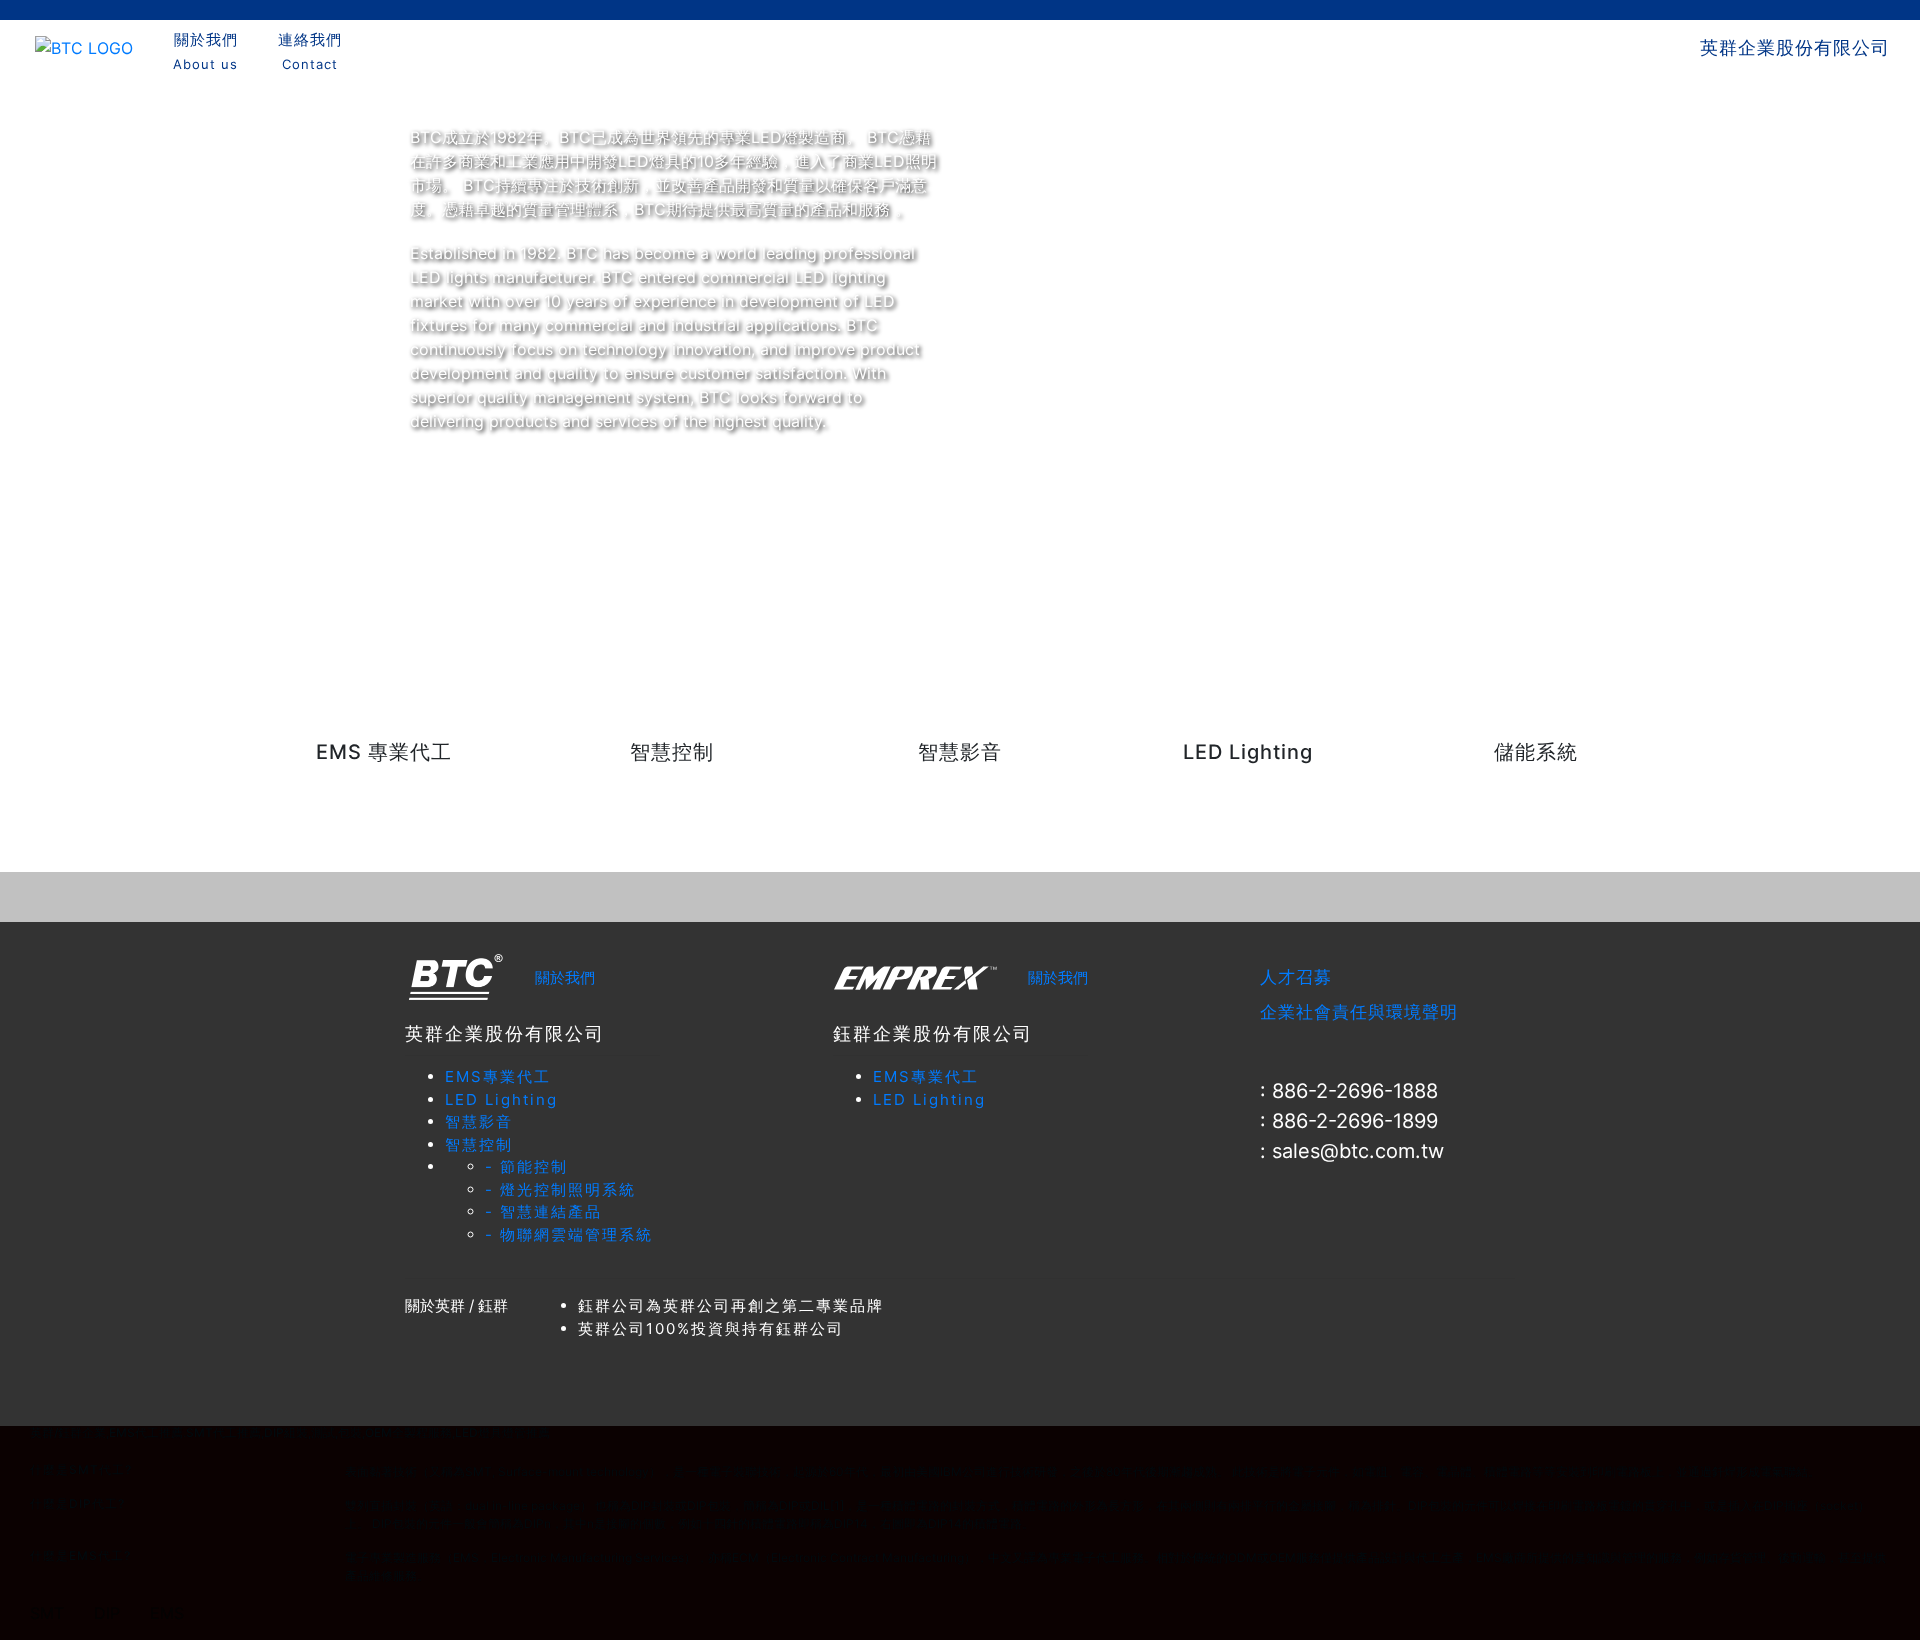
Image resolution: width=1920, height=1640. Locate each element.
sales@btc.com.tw (1358, 1151)
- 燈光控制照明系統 (560, 1189)
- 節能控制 (526, 1166)
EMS (167, 1613)
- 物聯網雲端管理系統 (569, 1234)
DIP (107, 1613)
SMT (47, 1613)
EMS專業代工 (498, 1076)
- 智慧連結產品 (543, 1211)
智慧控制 (479, 1144)
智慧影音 (479, 1121)
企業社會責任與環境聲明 (1359, 1012)
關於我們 (565, 977)
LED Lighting (501, 1099)
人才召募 (1296, 977)
